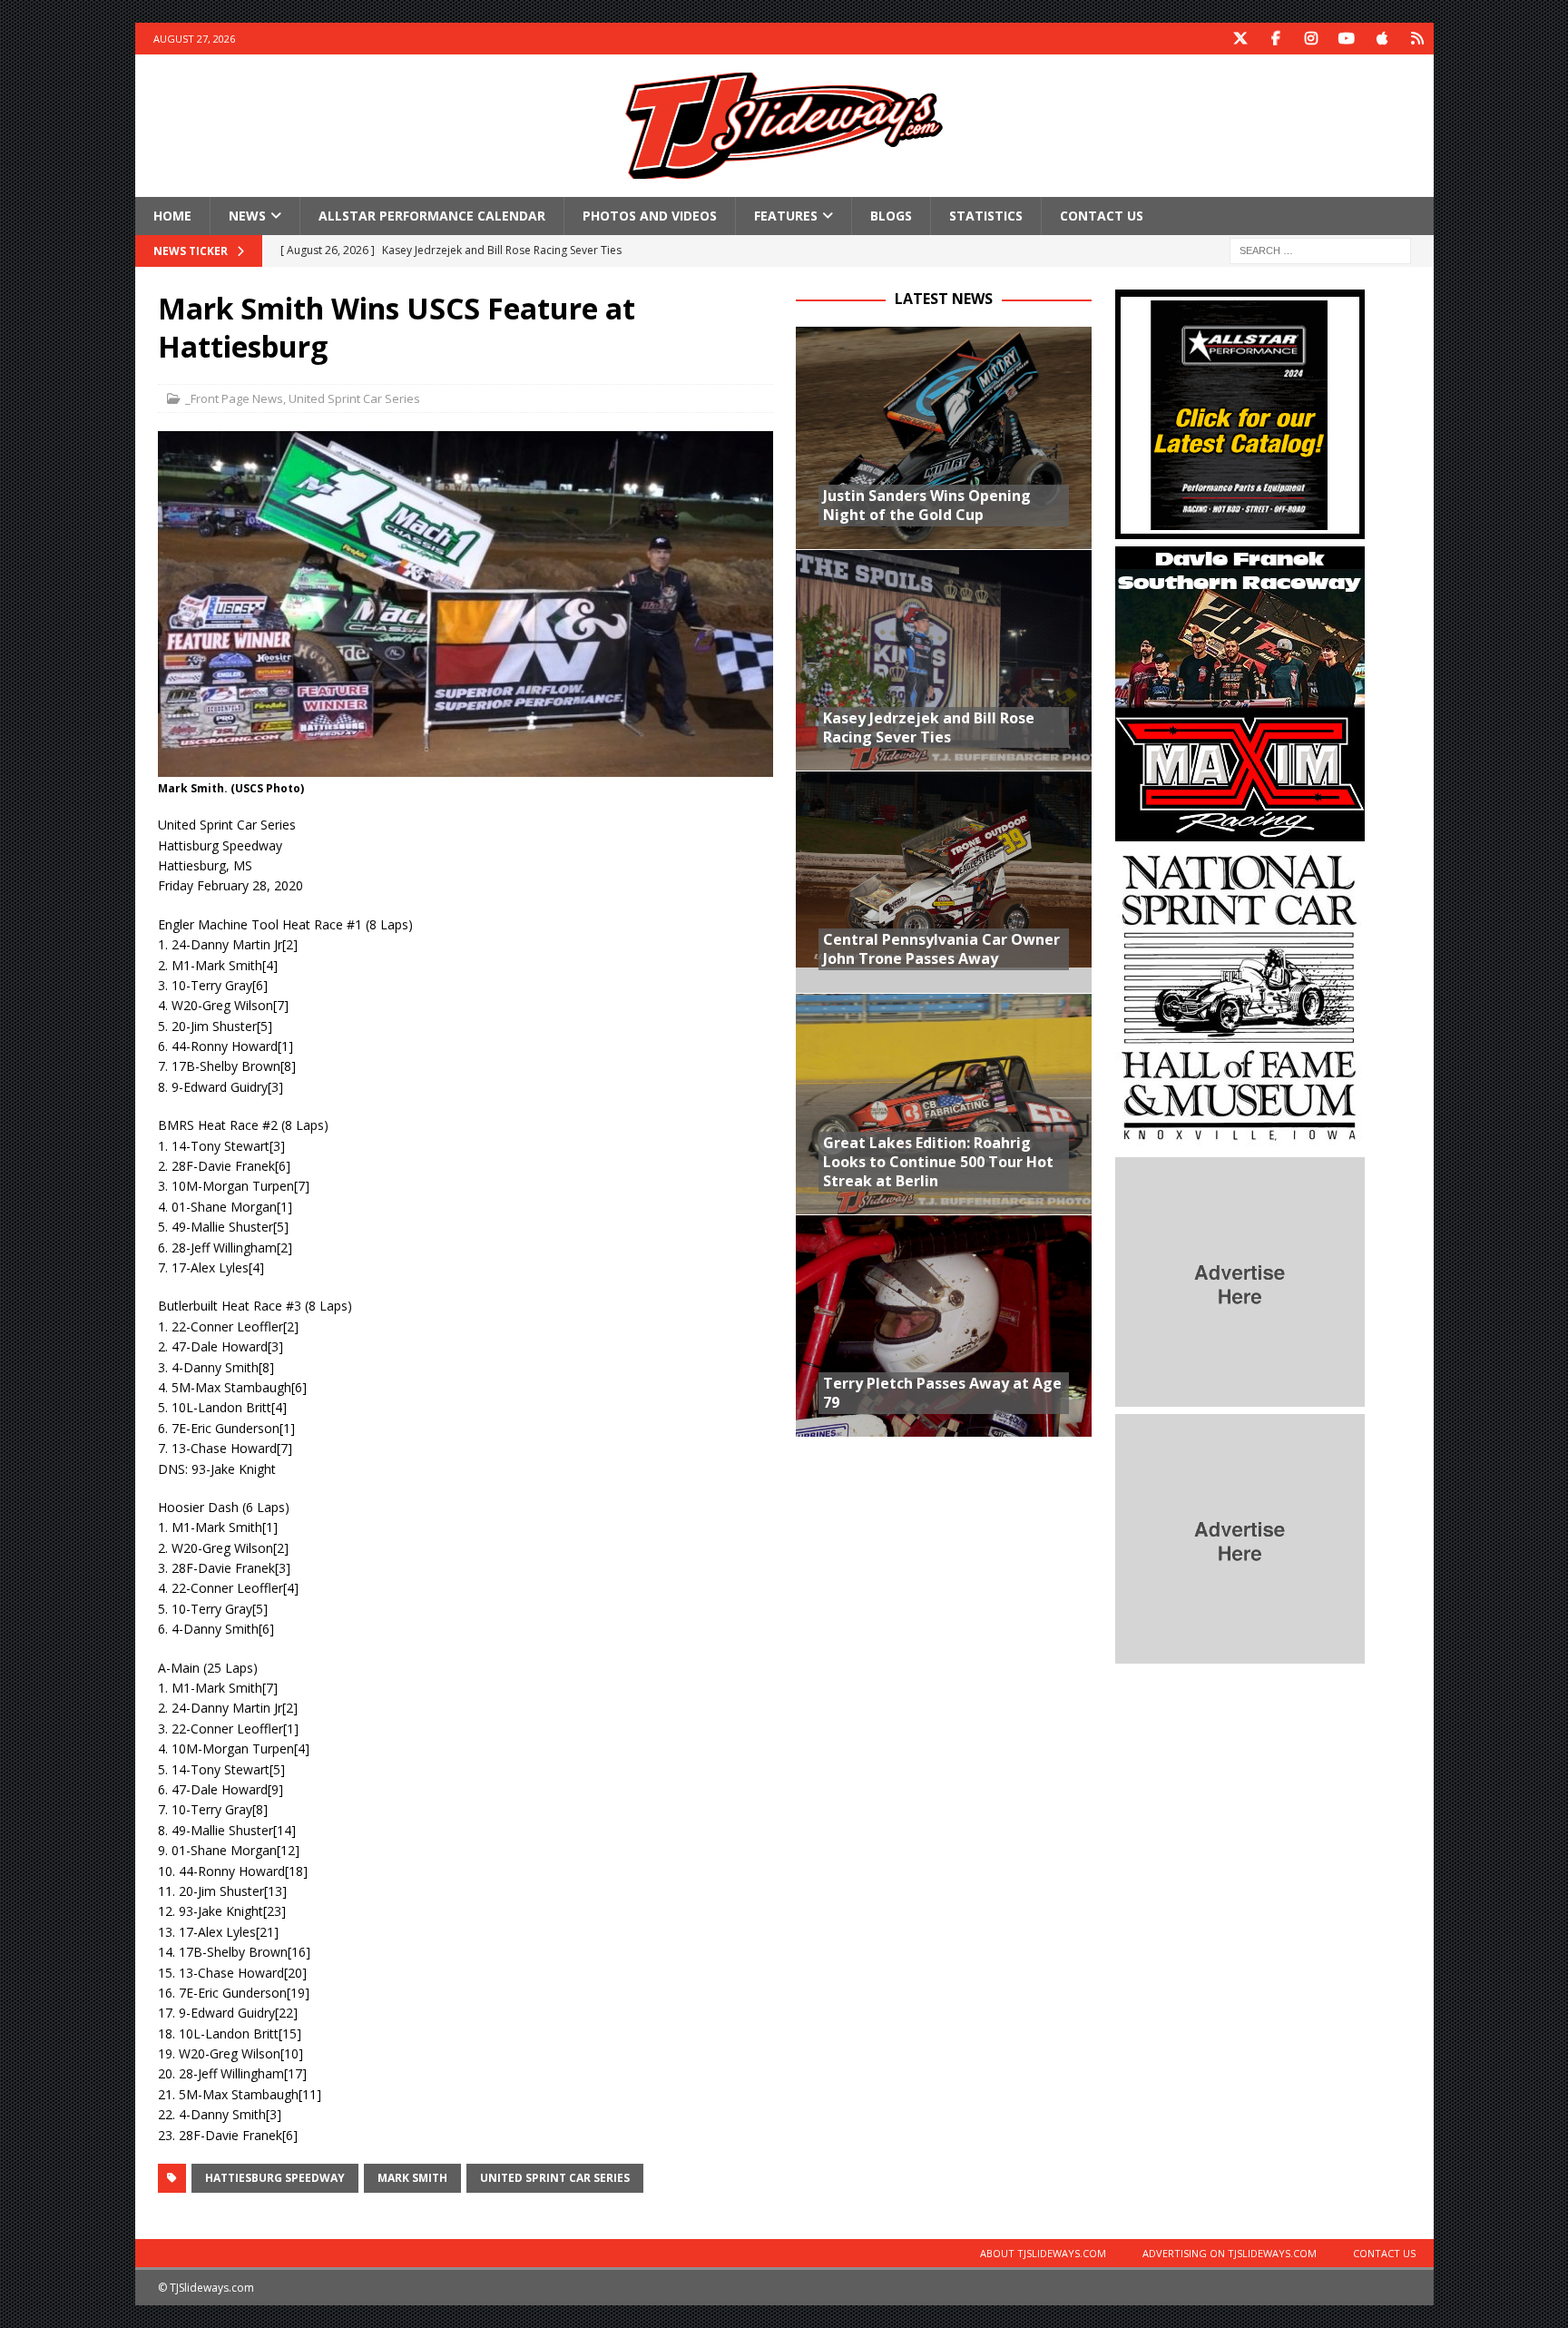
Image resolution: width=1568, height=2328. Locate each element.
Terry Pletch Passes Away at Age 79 (942, 1393)
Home (172, 216)
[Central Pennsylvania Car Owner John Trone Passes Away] (944, 882)
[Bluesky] (1418, 39)
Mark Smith (412, 2178)
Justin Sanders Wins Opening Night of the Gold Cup (927, 505)
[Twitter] (1241, 39)
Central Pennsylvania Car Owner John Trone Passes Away (941, 949)
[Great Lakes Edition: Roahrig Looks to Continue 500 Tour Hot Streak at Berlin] (944, 1104)
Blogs (891, 216)
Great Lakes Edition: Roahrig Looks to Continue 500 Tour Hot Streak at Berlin (938, 1162)
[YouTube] (1347, 39)
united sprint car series (555, 2178)
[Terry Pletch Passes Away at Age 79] (944, 1326)
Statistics (986, 216)
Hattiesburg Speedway (275, 2178)
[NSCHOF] (1240, 1139)
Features (786, 216)
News (247, 216)
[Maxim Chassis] (1240, 831)
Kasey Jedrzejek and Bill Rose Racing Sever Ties (929, 727)
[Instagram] (1312, 39)
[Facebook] (1276, 39)
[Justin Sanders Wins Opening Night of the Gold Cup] (944, 438)
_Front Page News (234, 398)
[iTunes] (1382, 39)
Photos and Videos (650, 216)
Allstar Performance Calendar (432, 216)
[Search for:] (1320, 250)
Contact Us (1102, 216)
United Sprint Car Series (354, 398)
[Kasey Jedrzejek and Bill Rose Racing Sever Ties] (944, 660)
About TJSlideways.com (1043, 2253)
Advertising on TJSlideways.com (1230, 2253)
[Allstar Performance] (1240, 529)
